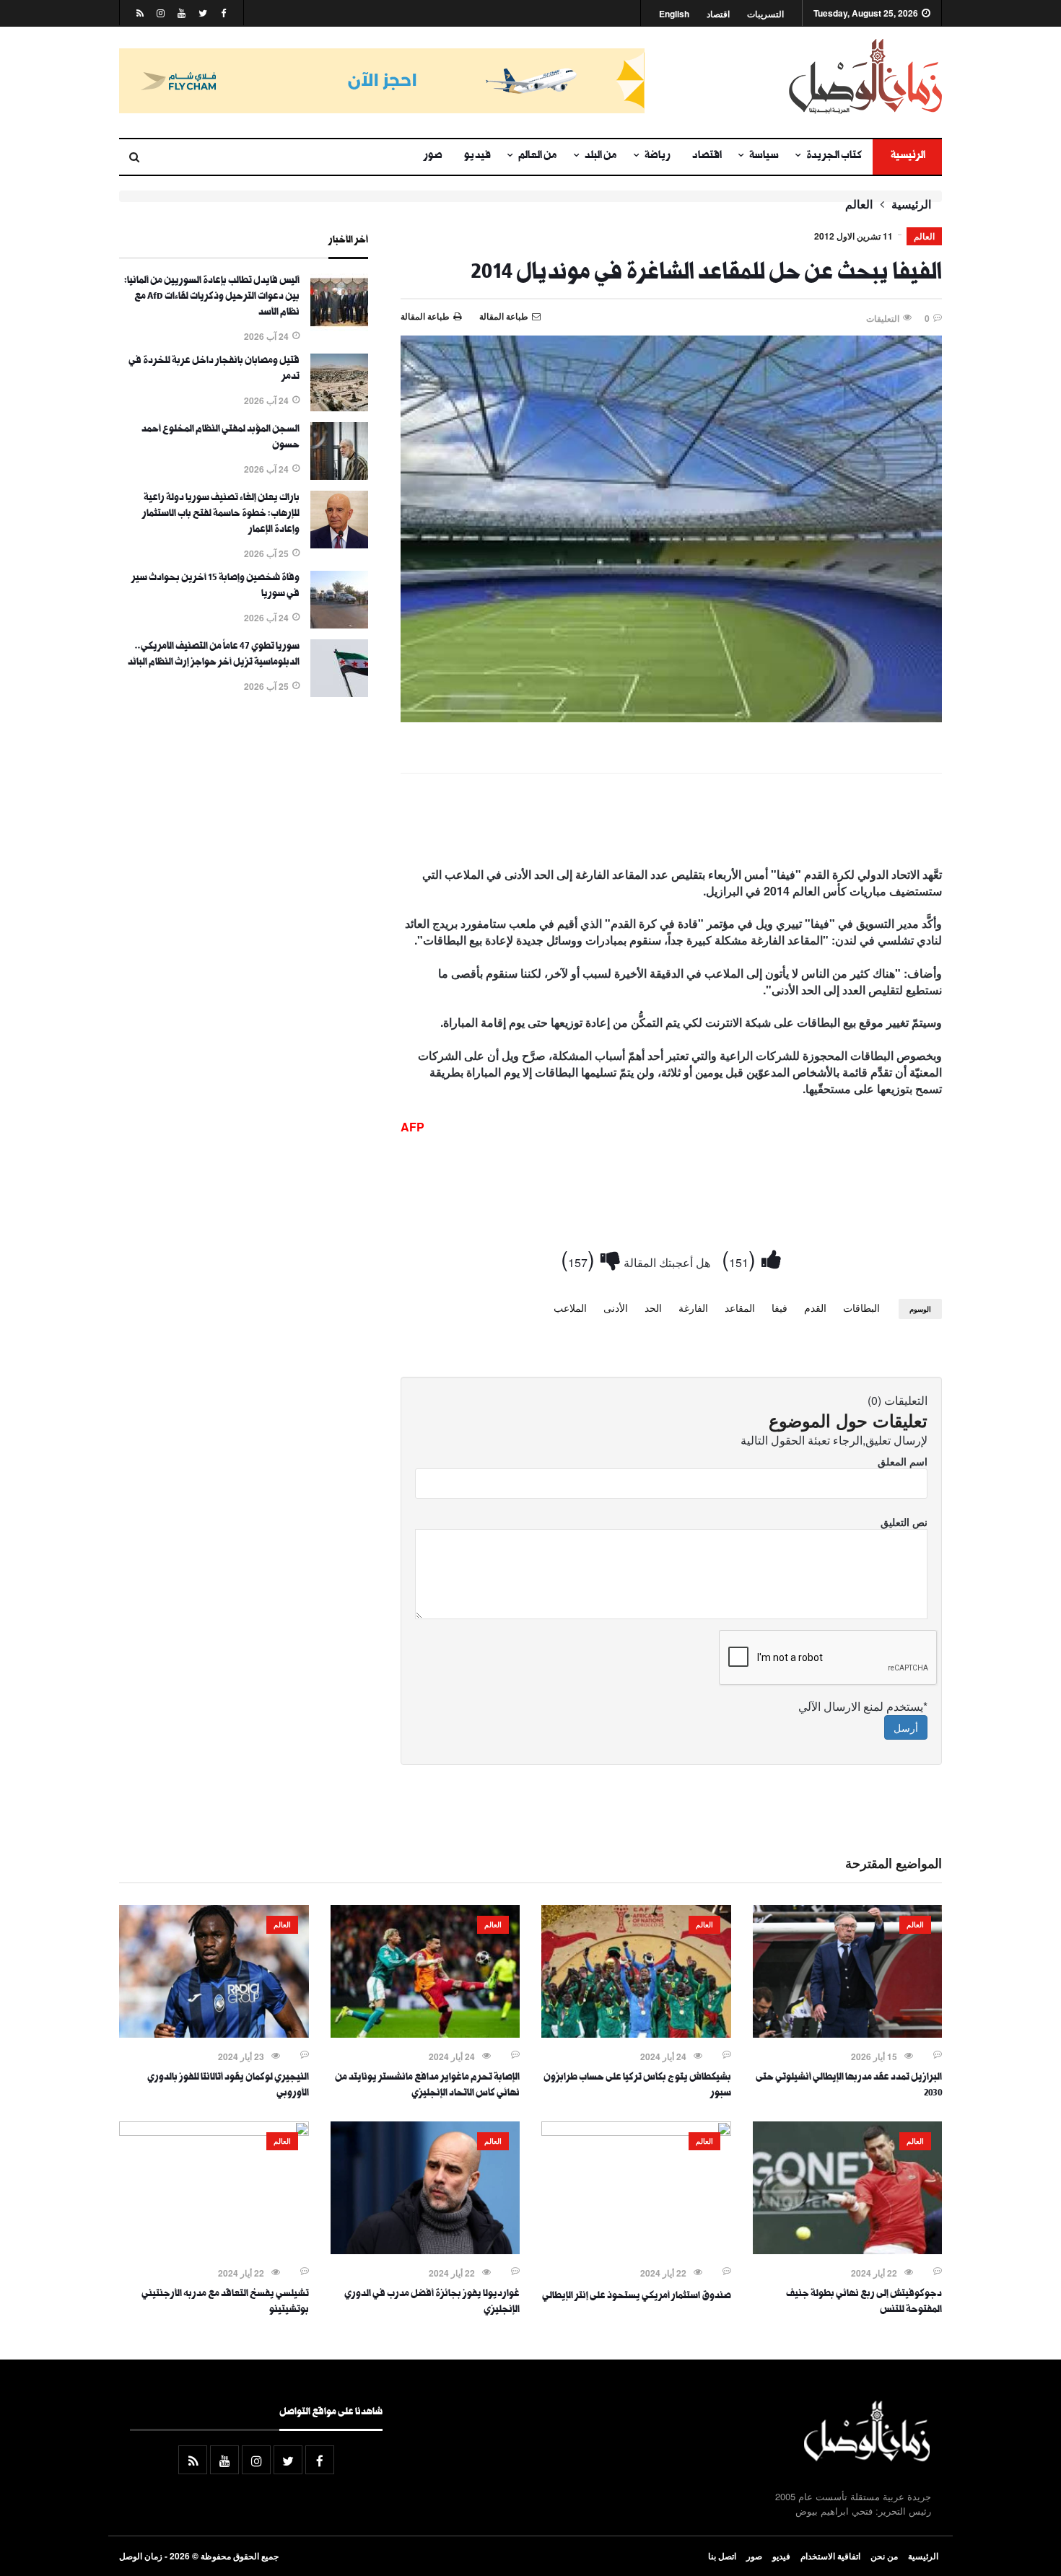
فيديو (477, 157)
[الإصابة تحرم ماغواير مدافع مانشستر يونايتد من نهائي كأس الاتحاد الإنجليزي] (425, 2033)
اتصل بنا (722, 2556)
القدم (815, 1307)
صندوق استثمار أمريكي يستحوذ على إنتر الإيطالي (637, 2297)
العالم (859, 204)
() (742, 1258)
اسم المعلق (903, 1461)
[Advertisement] (671, 823)
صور (433, 157)
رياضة (658, 157)
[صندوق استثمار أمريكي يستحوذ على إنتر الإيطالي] (636, 2132)
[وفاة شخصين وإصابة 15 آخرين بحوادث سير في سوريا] (339, 624)
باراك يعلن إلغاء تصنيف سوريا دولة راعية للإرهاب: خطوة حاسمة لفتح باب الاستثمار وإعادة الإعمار (221, 514)
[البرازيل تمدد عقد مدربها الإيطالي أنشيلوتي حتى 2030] (848, 2033)
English (674, 14)
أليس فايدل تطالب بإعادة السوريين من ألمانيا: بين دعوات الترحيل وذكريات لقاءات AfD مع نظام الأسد (212, 297)
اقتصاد (718, 14)
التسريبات (765, 14)
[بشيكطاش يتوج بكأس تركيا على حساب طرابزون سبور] (636, 2033)
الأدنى (616, 1307)
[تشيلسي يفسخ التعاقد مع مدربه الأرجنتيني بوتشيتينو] (214, 2132)
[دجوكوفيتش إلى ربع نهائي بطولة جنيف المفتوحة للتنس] (848, 2250)
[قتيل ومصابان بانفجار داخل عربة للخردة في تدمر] (339, 407)
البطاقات (861, 1307)
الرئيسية (907, 157)
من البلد (601, 157)
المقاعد (740, 1307)
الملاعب (570, 1307)
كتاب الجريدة (834, 157)
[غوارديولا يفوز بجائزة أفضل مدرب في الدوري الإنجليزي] (425, 2250)
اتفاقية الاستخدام (830, 2556)
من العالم (538, 157)
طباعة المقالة (425, 316)
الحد (653, 1307)
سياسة (764, 157)
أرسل (906, 1727)
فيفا (780, 1307)
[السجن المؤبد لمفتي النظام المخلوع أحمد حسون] (339, 476)
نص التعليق (904, 1522)
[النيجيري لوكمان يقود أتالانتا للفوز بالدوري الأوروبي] (214, 2033)
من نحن (884, 2556)
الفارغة (693, 1307)
